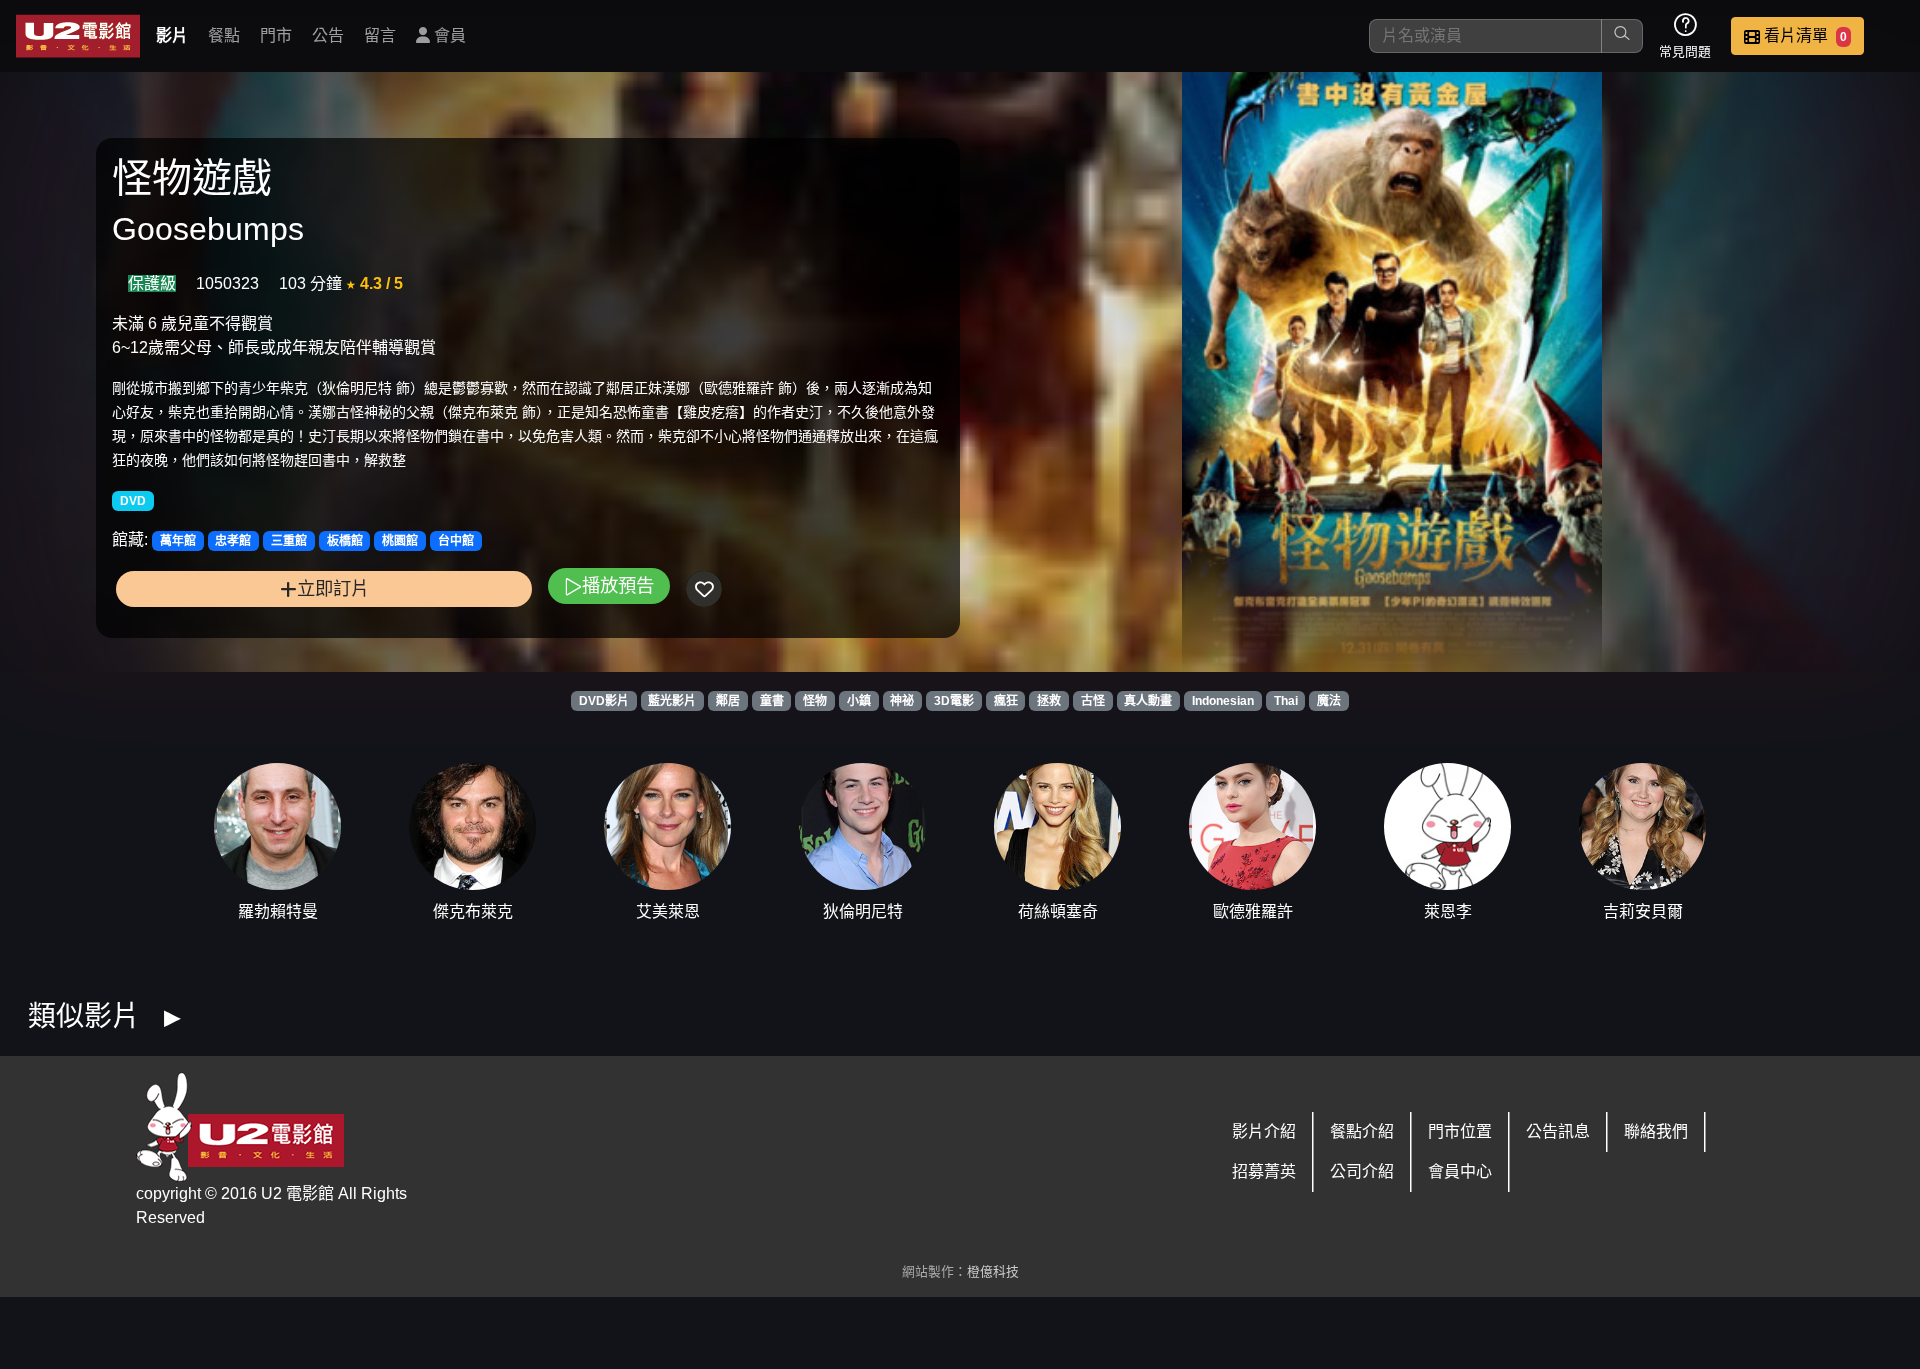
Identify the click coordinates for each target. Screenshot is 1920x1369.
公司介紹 (1362, 1171)
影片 (172, 35)
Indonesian (1223, 701)
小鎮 (859, 701)
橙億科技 (993, 1271)
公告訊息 (1558, 1131)
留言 (380, 35)
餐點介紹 (1362, 1131)
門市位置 (1460, 1131)
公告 (328, 35)
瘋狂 (1006, 701)
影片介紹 (1264, 1131)
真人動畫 (1148, 701)
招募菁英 (1264, 1171)
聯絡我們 (1656, 1131)
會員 (448, 35)
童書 (772, 701)
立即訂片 (333, 588)
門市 (276, 35)
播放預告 (618, 585)
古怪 (1093, 701)
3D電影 (954, 701)
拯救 (1049, 701)
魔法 (1329, 701)
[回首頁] (78, 36)
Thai (1286, 701)
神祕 (902, 701)
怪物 (815, 701)
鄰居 (728, 701)
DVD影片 (604, 701)
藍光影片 (672, 701)
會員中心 (1460, 1171)
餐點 (224, 35)
